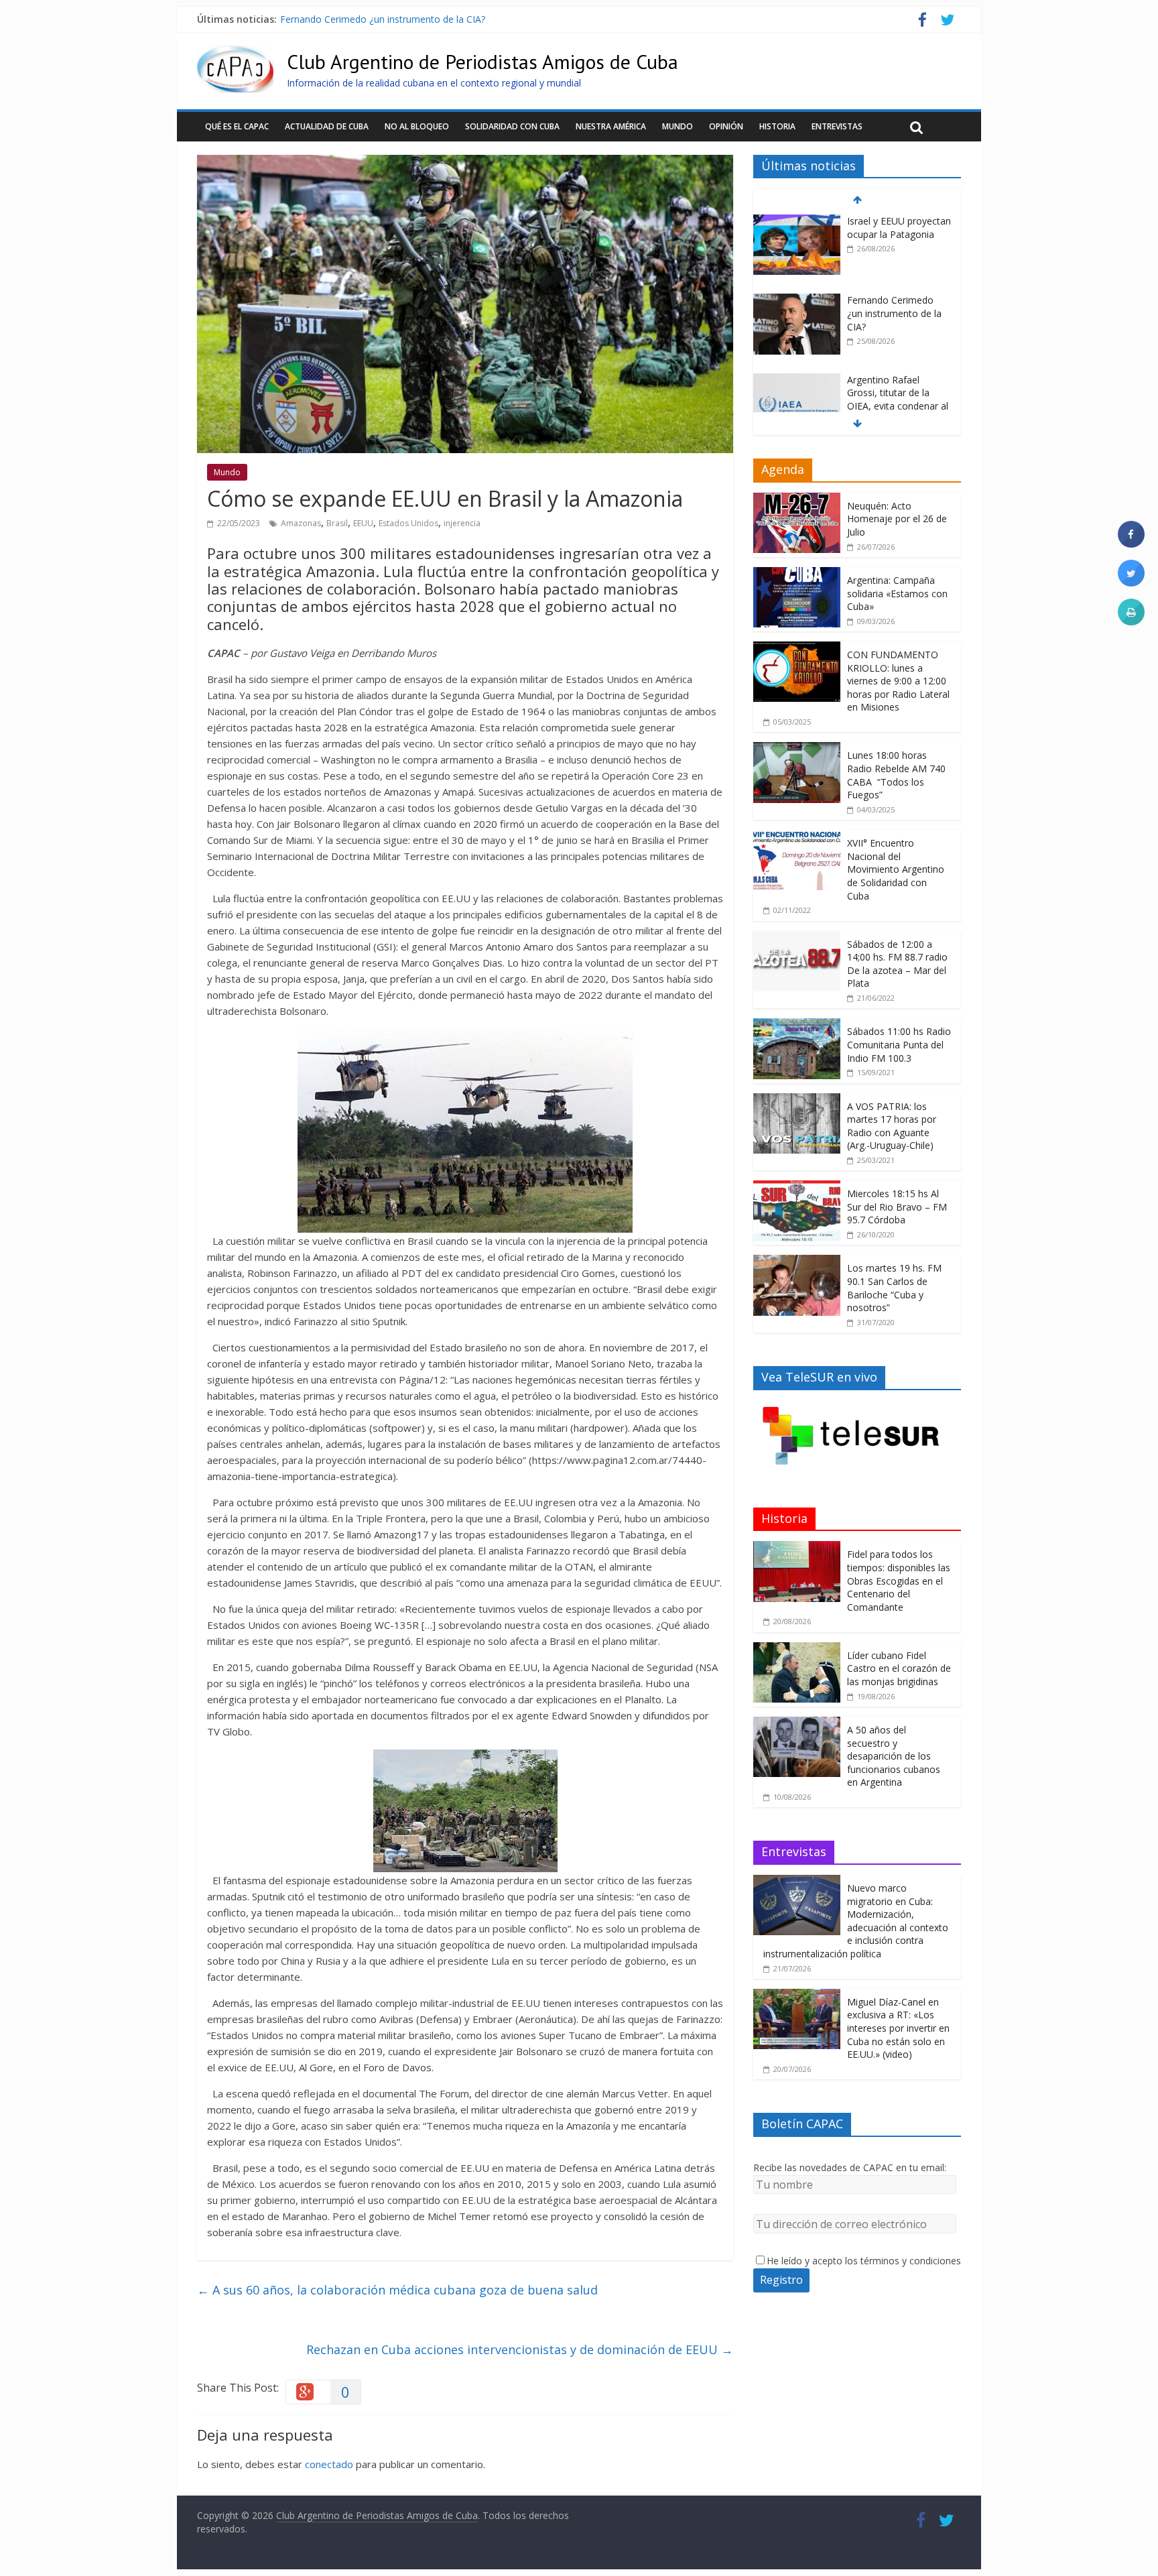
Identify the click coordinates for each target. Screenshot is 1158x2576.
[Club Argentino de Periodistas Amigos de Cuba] (235, 54)
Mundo (678, 126)
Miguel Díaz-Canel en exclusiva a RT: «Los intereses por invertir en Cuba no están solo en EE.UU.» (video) (898, 2028)
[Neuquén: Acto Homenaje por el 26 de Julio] (797, 500)
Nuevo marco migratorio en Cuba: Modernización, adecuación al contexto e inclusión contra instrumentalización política (856, 1921)
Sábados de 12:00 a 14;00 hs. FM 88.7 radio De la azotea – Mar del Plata (897, 964)
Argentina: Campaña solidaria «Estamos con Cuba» (897, 593)
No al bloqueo (417, 126)
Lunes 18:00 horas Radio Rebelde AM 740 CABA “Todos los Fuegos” (896, 775)
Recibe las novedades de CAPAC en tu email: (850, 2167)
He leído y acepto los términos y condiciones (864, 2261)
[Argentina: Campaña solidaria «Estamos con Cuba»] (797, 574)
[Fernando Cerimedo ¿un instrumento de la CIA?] (797, 301)
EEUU (363, 523)
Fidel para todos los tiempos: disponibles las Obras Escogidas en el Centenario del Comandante (899, 1580)
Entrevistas (837, 126)
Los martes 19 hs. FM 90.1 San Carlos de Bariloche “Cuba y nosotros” (894, 1288)
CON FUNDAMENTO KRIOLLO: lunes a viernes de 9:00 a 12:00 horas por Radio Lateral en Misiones (898, 681)
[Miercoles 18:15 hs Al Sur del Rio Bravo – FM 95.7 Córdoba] (797, 1187)
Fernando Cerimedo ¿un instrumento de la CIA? (383, 19)
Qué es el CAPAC (237, 126)
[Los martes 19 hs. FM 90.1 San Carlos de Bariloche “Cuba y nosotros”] (797, 1262)
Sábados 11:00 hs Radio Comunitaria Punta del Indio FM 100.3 (899, 1044)
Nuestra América (611, 126)
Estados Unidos (408, 523)
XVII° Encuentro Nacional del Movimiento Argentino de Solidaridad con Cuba (896, 869)
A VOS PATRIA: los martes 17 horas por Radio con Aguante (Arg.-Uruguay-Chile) (892, 1126)
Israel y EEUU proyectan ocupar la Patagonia (899, 228)
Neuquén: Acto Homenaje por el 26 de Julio (897, 519)
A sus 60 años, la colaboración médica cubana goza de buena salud (397, 2290)
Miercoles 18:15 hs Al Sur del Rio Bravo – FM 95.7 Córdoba (897, 1207)
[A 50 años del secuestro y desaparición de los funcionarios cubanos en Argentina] (797, 1724)
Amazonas (301, 523)
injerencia (462, 523)
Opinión (726, 126)
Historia (777, 126)
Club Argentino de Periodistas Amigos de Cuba (482, 61)
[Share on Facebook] (1131, 544)
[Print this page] (1131, 621)
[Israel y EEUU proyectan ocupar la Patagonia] (797, 222)
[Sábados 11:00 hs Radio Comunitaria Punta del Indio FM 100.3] (797, 1025)
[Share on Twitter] (1131, 582)
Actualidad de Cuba (327, 126)
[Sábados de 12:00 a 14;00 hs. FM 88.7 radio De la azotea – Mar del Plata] (797, 938)
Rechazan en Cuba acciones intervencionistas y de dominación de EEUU (520, 2349)
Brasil (337, 523)
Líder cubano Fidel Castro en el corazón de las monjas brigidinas (899, 1668)
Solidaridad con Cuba (512, 126)
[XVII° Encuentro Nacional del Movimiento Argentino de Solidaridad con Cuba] (797, 837)
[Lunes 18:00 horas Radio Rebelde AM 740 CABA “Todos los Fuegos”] (797, 749)
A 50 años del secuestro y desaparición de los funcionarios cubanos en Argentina (894, 1756)
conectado (329, 2464)
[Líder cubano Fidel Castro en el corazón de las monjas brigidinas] (797, 1649)
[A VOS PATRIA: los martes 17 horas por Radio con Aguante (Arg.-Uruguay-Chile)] (797, 1100)
